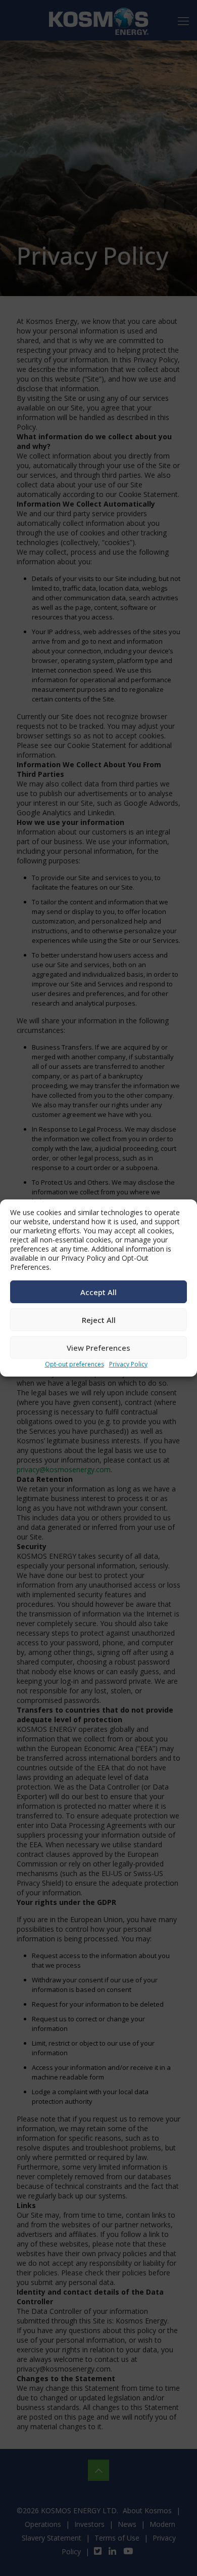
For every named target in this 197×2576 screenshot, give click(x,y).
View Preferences (98, 1348)
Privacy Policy (128, 1364)
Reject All (99, 1320)
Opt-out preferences (75, 1364)
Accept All (98, 1292)
